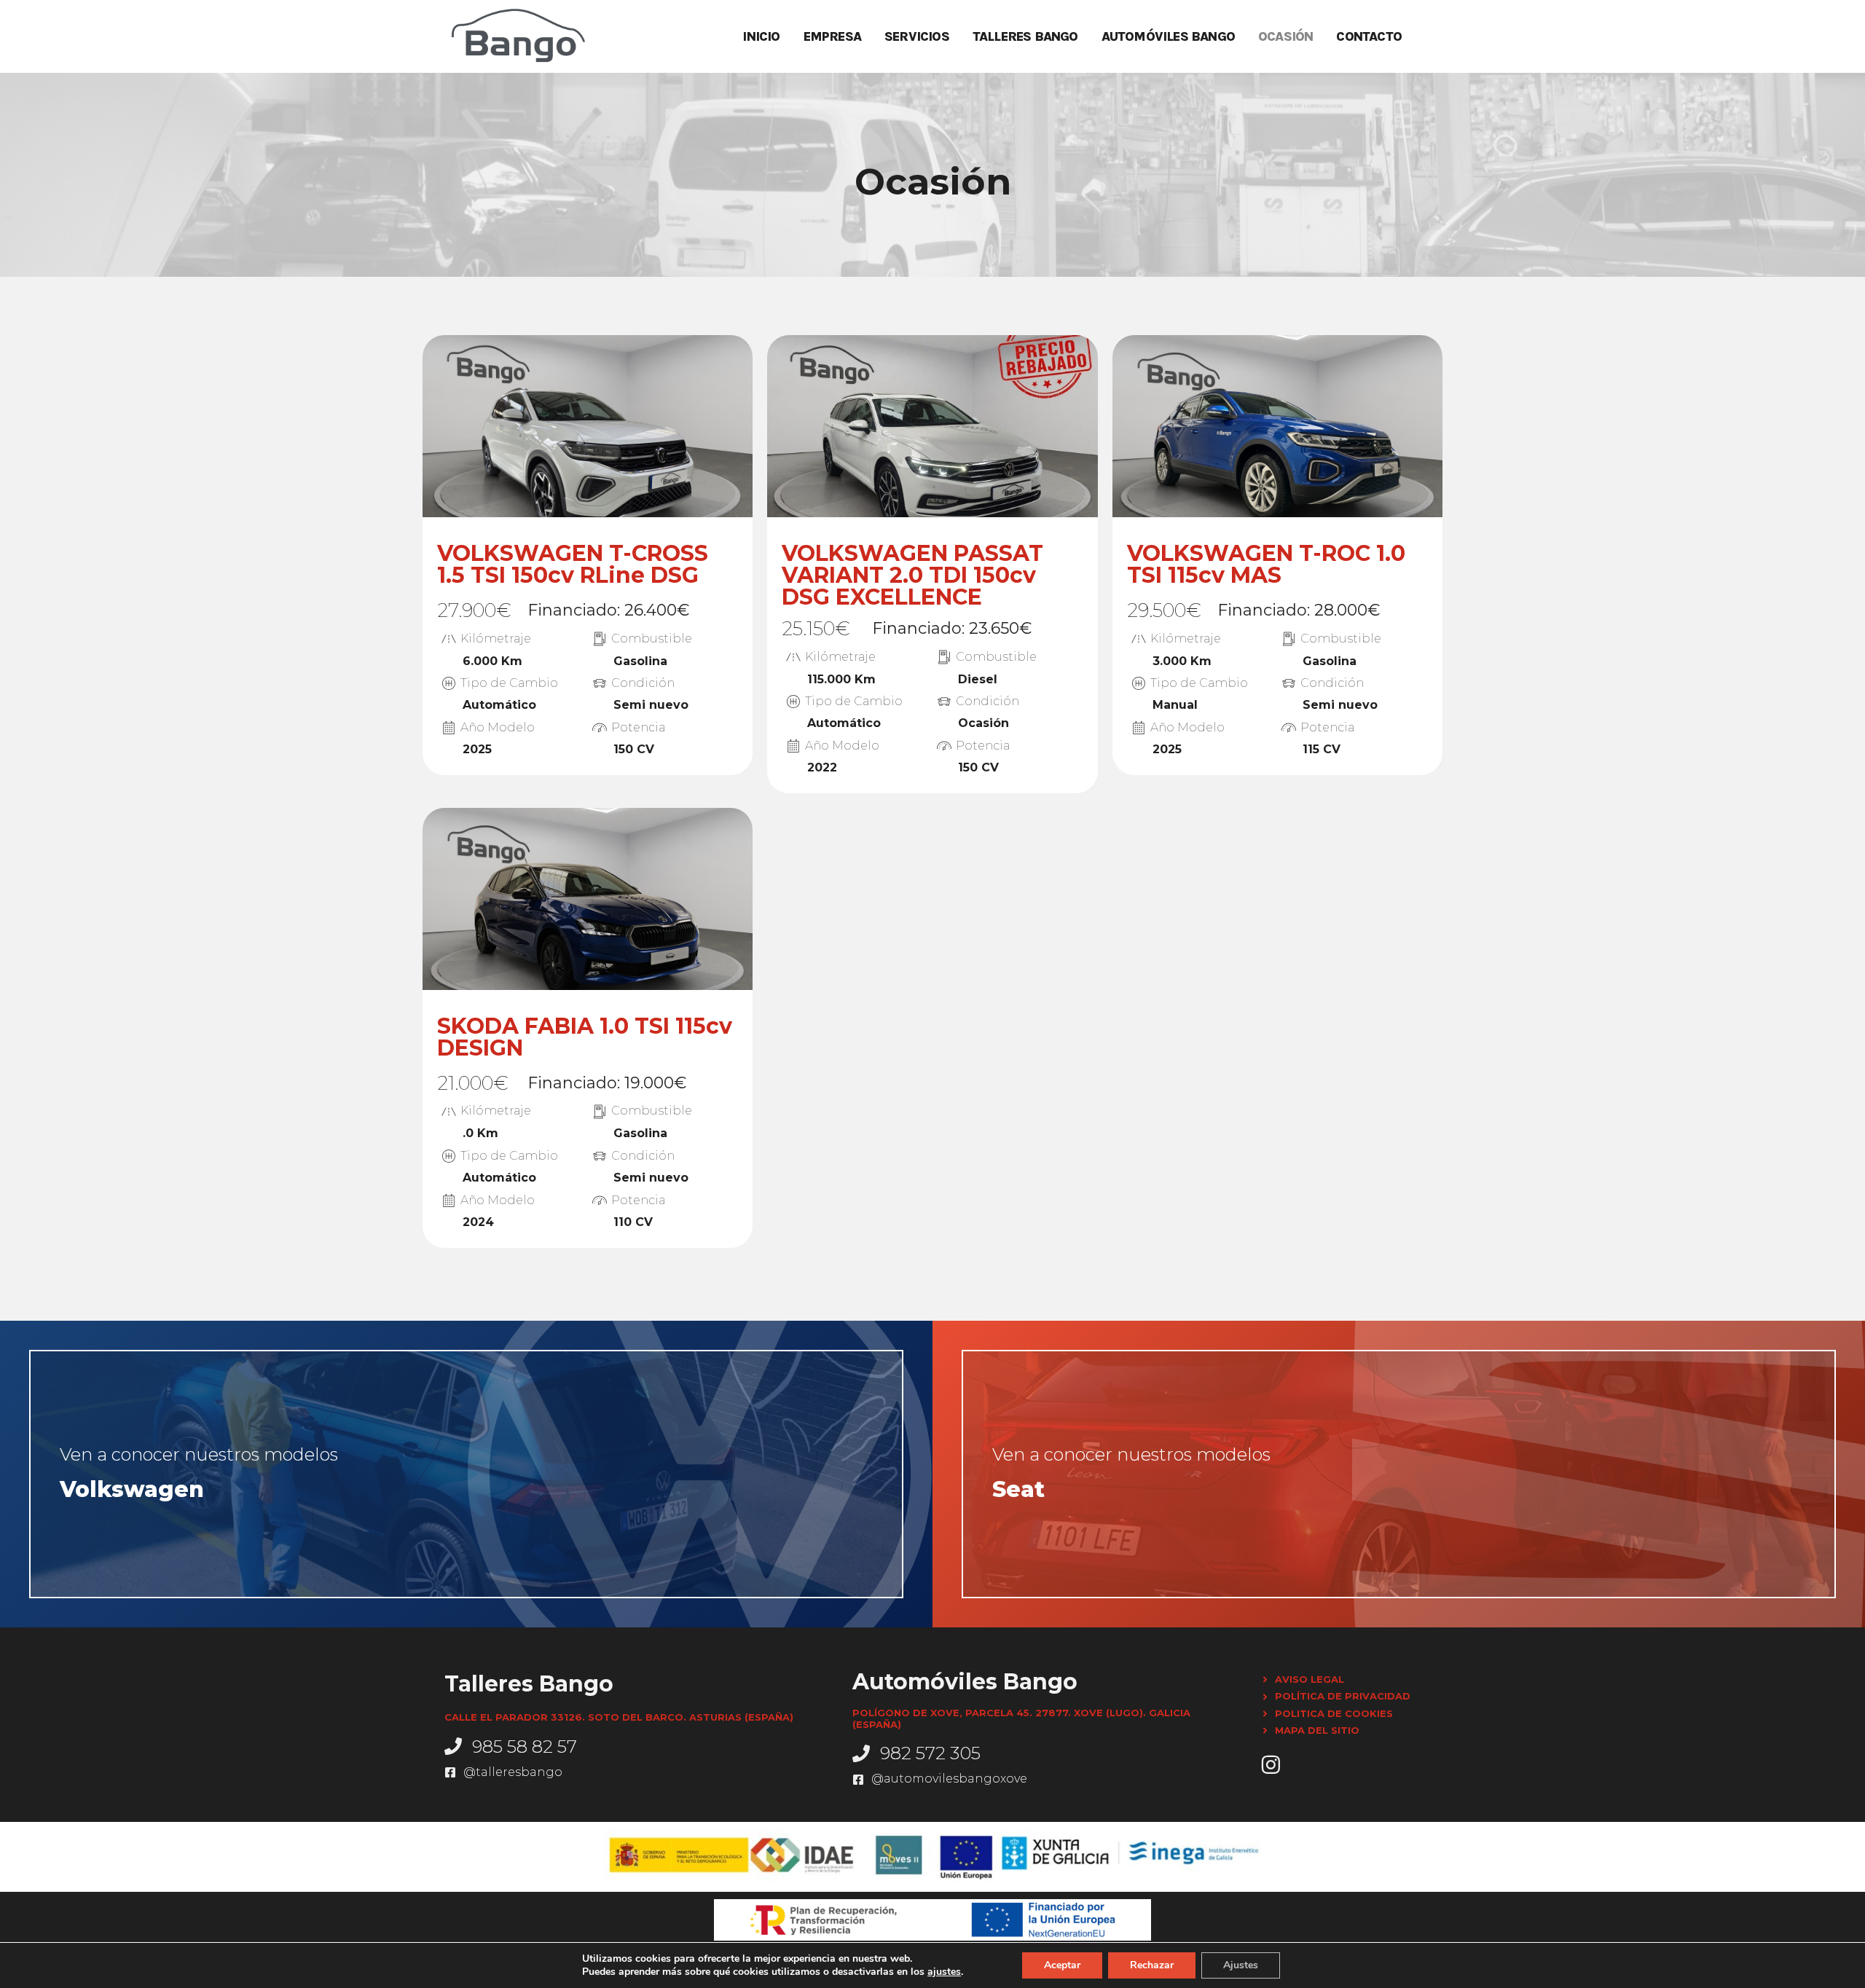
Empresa (832, 36)
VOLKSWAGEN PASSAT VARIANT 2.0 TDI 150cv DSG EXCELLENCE (912, 575)
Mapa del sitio (1317, 1730)
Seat (1018, 1489)
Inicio (761, 36)
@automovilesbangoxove (949, 1779)
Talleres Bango (1025, 36)
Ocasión (1285, 36)
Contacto (1369, 36)
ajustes (944, 1972)
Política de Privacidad (1343, 1696)
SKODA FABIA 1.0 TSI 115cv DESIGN (585, 1037)
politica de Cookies (1334, 1713)
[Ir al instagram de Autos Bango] (1271, 1765)
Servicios (917, 36)
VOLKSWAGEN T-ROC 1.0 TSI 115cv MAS (1266, 564)
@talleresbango (513, 1772)
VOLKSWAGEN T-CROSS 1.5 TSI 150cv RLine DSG (573, 564)
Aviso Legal (1310, 1679)
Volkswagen (132, 1489)
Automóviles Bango (1168, 36)
